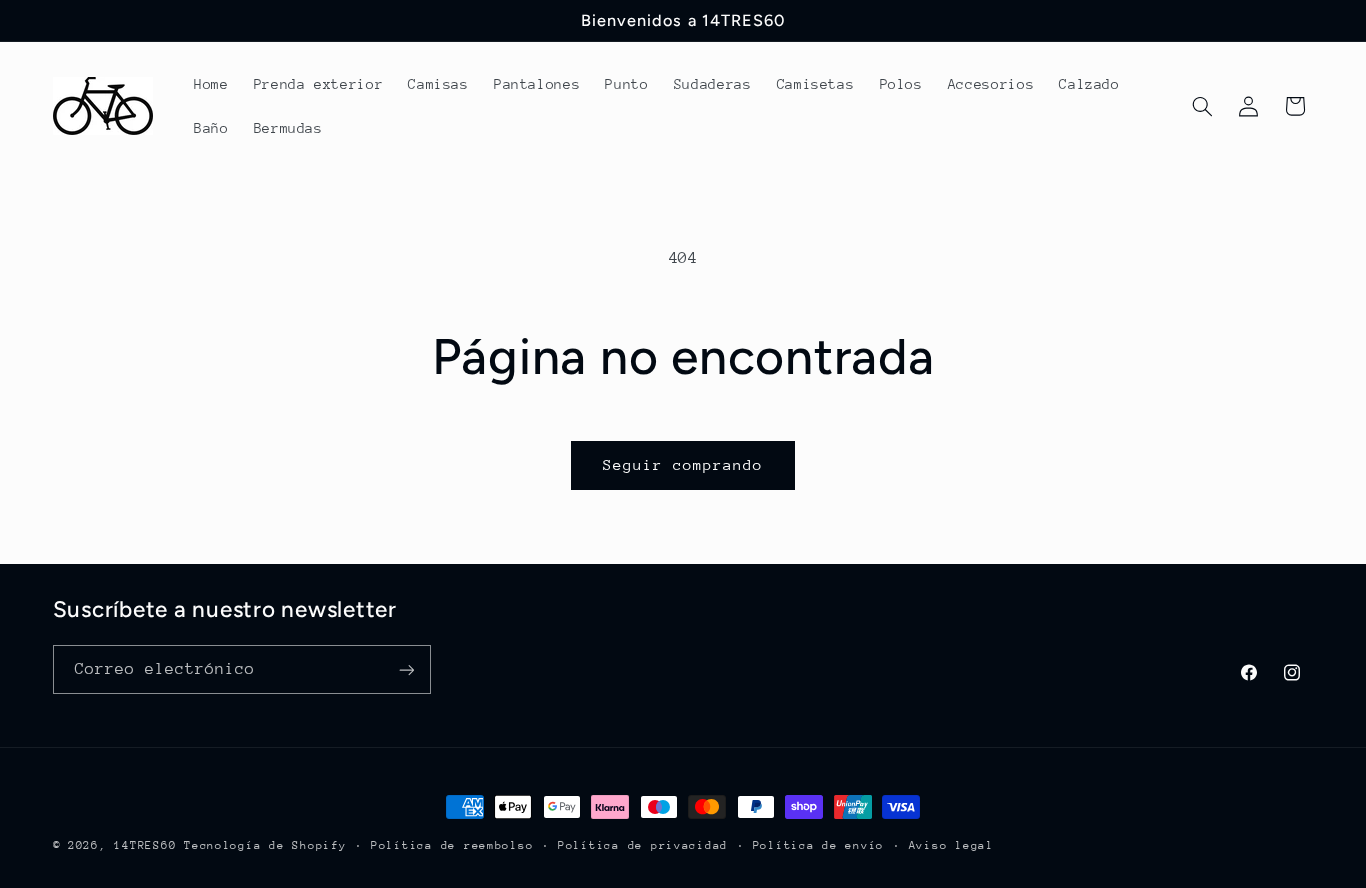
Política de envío (819, 845)
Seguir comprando (683, 464)
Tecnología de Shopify (265, 845)
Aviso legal (951, 845)
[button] (1202, 106)
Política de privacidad (643, 845)
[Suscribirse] (406, 669)
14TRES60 (145, 845)
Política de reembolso (452, 845)
